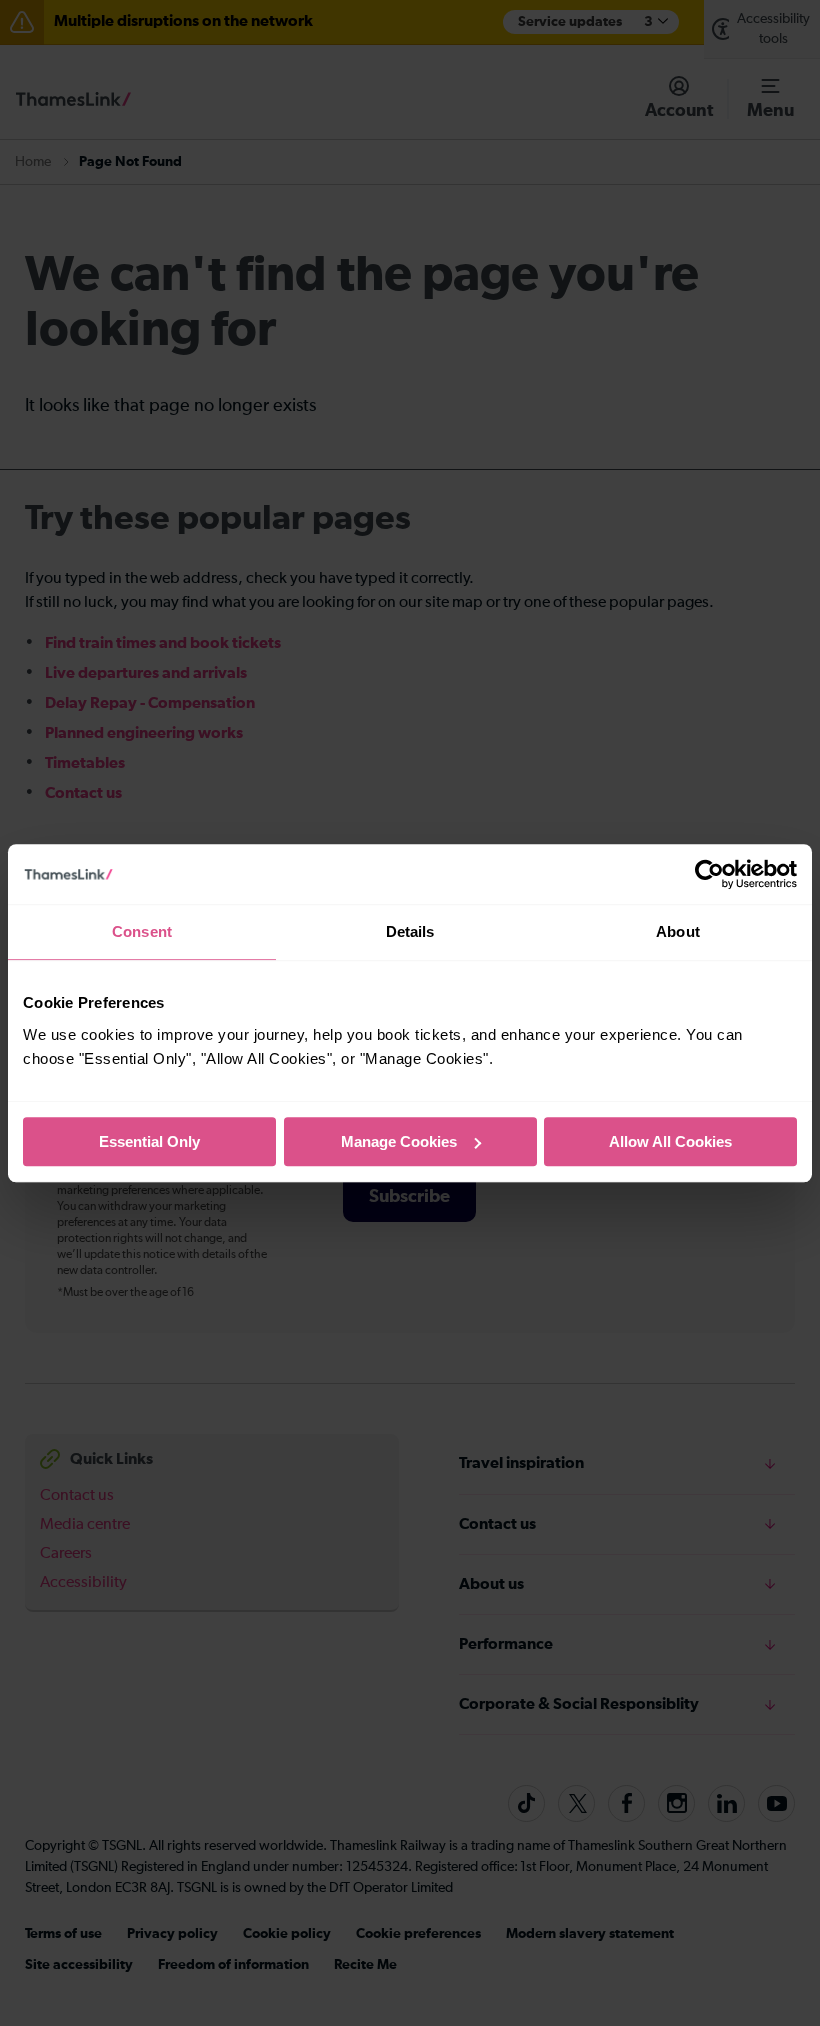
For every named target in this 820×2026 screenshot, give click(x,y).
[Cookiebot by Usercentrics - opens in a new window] (709, 874)
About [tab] (678, 931)
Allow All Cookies (670, 1141)
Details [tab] (410, 931)
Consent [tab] (142, 931)
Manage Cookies (399, 1141)
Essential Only (149, 1141)
